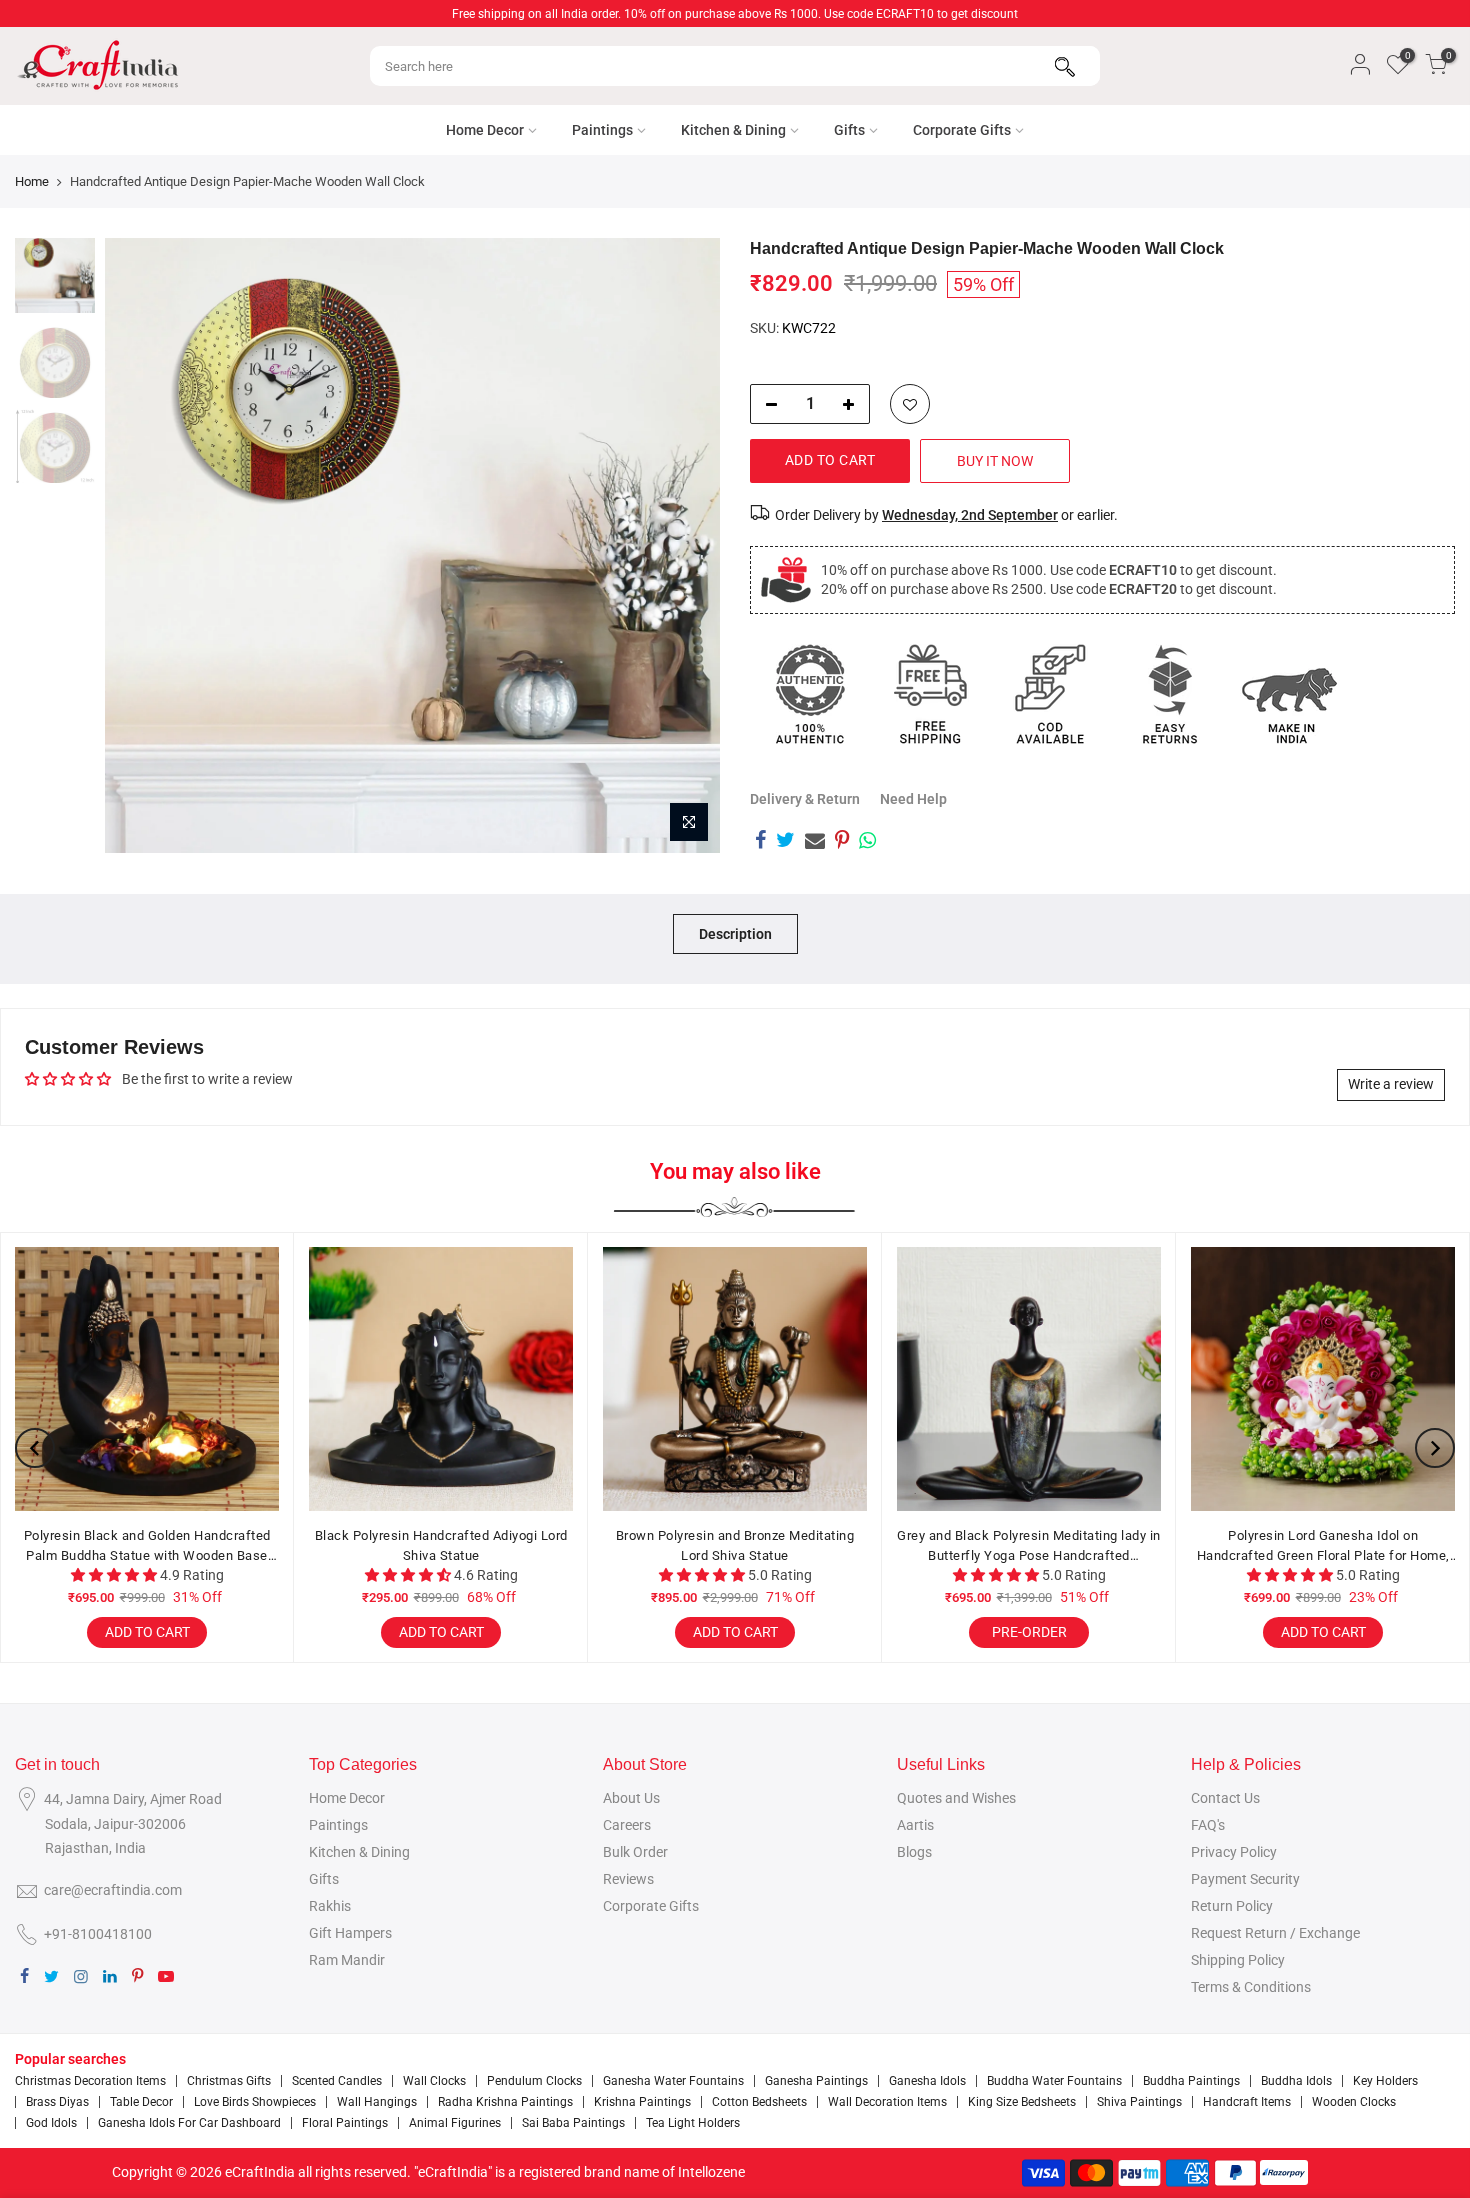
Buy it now (995, 461)
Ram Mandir (347, 1960)
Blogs (914, 1852)
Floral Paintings (345, 2123)
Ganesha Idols (927, 2081)
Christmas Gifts (229, 2081)
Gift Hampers (350, 1933)
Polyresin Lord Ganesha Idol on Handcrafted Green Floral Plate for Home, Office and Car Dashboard (1323, 1546)
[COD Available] (1050, 694)
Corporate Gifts (962, 130)
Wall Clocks (434, 2081)
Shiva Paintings (1139, 2102)
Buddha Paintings (1191, 2081)
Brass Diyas (57, 2102)
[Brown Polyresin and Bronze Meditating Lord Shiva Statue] (735, 1379)
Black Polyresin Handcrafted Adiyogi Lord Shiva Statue (441, 1545)
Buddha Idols (1296, 2081)
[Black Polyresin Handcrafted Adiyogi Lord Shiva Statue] (441, 1379)
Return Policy (1232, 1906)
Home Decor (485, 130)
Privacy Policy (1234, 1852)
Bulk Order (635, 1852)
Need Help (913, 799)
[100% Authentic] (810, 694)
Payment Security (1245, 1879)
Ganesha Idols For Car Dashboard (189, 2123)
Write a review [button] (1391, 1084)
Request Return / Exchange (1275, 1933)
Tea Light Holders (693, 2123)
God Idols (51, 2123)
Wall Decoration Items (887, 2102)
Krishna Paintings (642, 2102)
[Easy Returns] (1170, 694)
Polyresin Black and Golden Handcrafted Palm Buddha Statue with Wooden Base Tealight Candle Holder (147, 1546)
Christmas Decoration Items (90, 2081)
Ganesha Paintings (816, 2081)
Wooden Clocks (1354, 2102)
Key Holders (1385, 2081)
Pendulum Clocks (534, 2081)
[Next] (685, 546)
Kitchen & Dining (733, 130)
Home (32, 181)
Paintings (602, 130)
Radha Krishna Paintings (505, 2102)
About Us (631, 1798)
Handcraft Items (1247, 2102)
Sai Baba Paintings (573, 2123)
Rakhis (330, 1906)
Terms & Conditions (1251, 1987)
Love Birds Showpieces (255, 2102)
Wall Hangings (377, 2102)
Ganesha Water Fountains (673, 2081)
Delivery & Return (805, 799)
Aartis (915, 1825)
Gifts (849, 130)
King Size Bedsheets (1022, 2102)
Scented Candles (337, 2081)
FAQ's (1208, 1825)
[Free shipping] (930, 694)
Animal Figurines (455, 2123)
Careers (627, 1825)
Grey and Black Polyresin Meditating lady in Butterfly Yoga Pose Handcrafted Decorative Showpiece (1029, 1546)
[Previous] (140, 546)
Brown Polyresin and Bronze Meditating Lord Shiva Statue (735, 1545)
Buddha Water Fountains (1054, 2081)
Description (735, 934)
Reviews (628, 1879)
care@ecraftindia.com (113, 1890)
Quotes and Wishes (956, 1798)
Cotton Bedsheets (759, 2102)
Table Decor (141, 2102)
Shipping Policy (1238, 1960)
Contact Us (1225, 1798)
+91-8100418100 (98, 1934)
